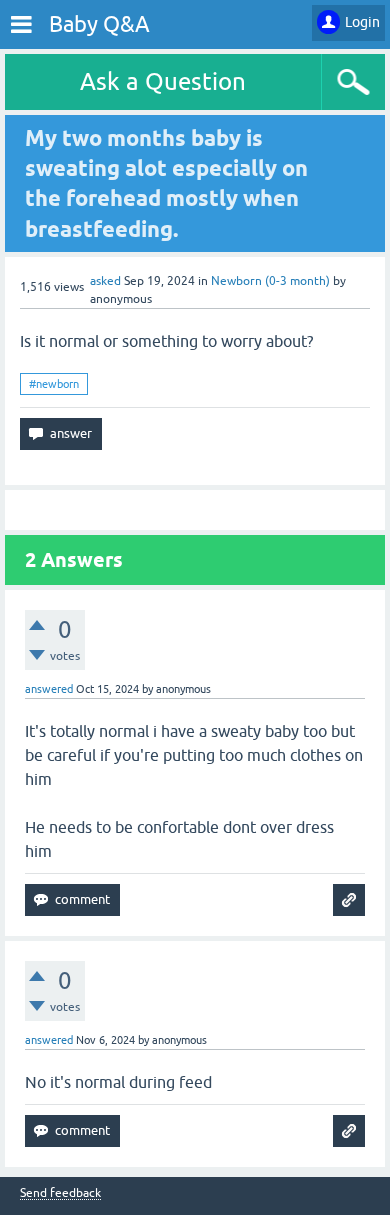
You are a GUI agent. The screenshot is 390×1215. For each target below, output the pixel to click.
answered (49, 689)
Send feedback (60, 1193)
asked (105, 281)
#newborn (54, 384)
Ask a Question (163, 81)
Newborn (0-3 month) (270, 281)
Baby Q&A (99, 24)
